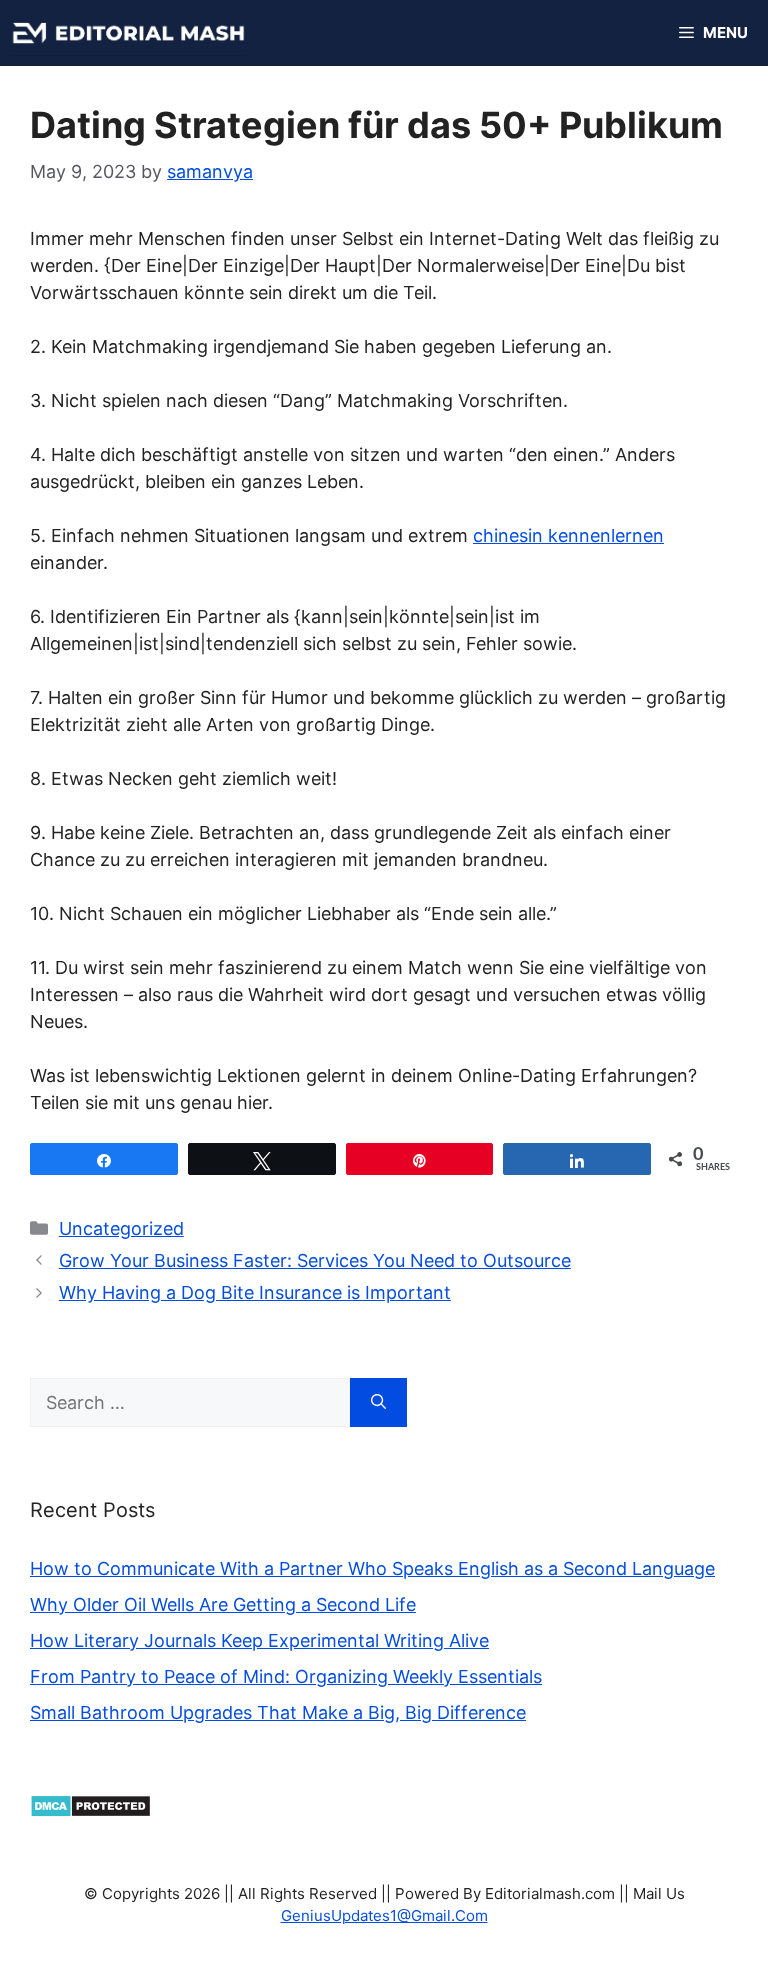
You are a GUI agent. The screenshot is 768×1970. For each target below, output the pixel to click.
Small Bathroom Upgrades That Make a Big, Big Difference (278, 1712)
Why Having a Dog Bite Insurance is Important (255, 1292)
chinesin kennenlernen (568, 535)
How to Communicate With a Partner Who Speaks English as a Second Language (372, 1568)
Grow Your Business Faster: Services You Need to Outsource (315, 1260)
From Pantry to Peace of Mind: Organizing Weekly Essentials (286, 1676)
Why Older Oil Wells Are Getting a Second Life (223, 1604)
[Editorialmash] (128, 33)
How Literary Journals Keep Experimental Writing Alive (259, 1640)
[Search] (378, 1402)
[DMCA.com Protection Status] (90, 1811)
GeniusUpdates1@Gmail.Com (384, 1915)
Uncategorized (121, 1228)
